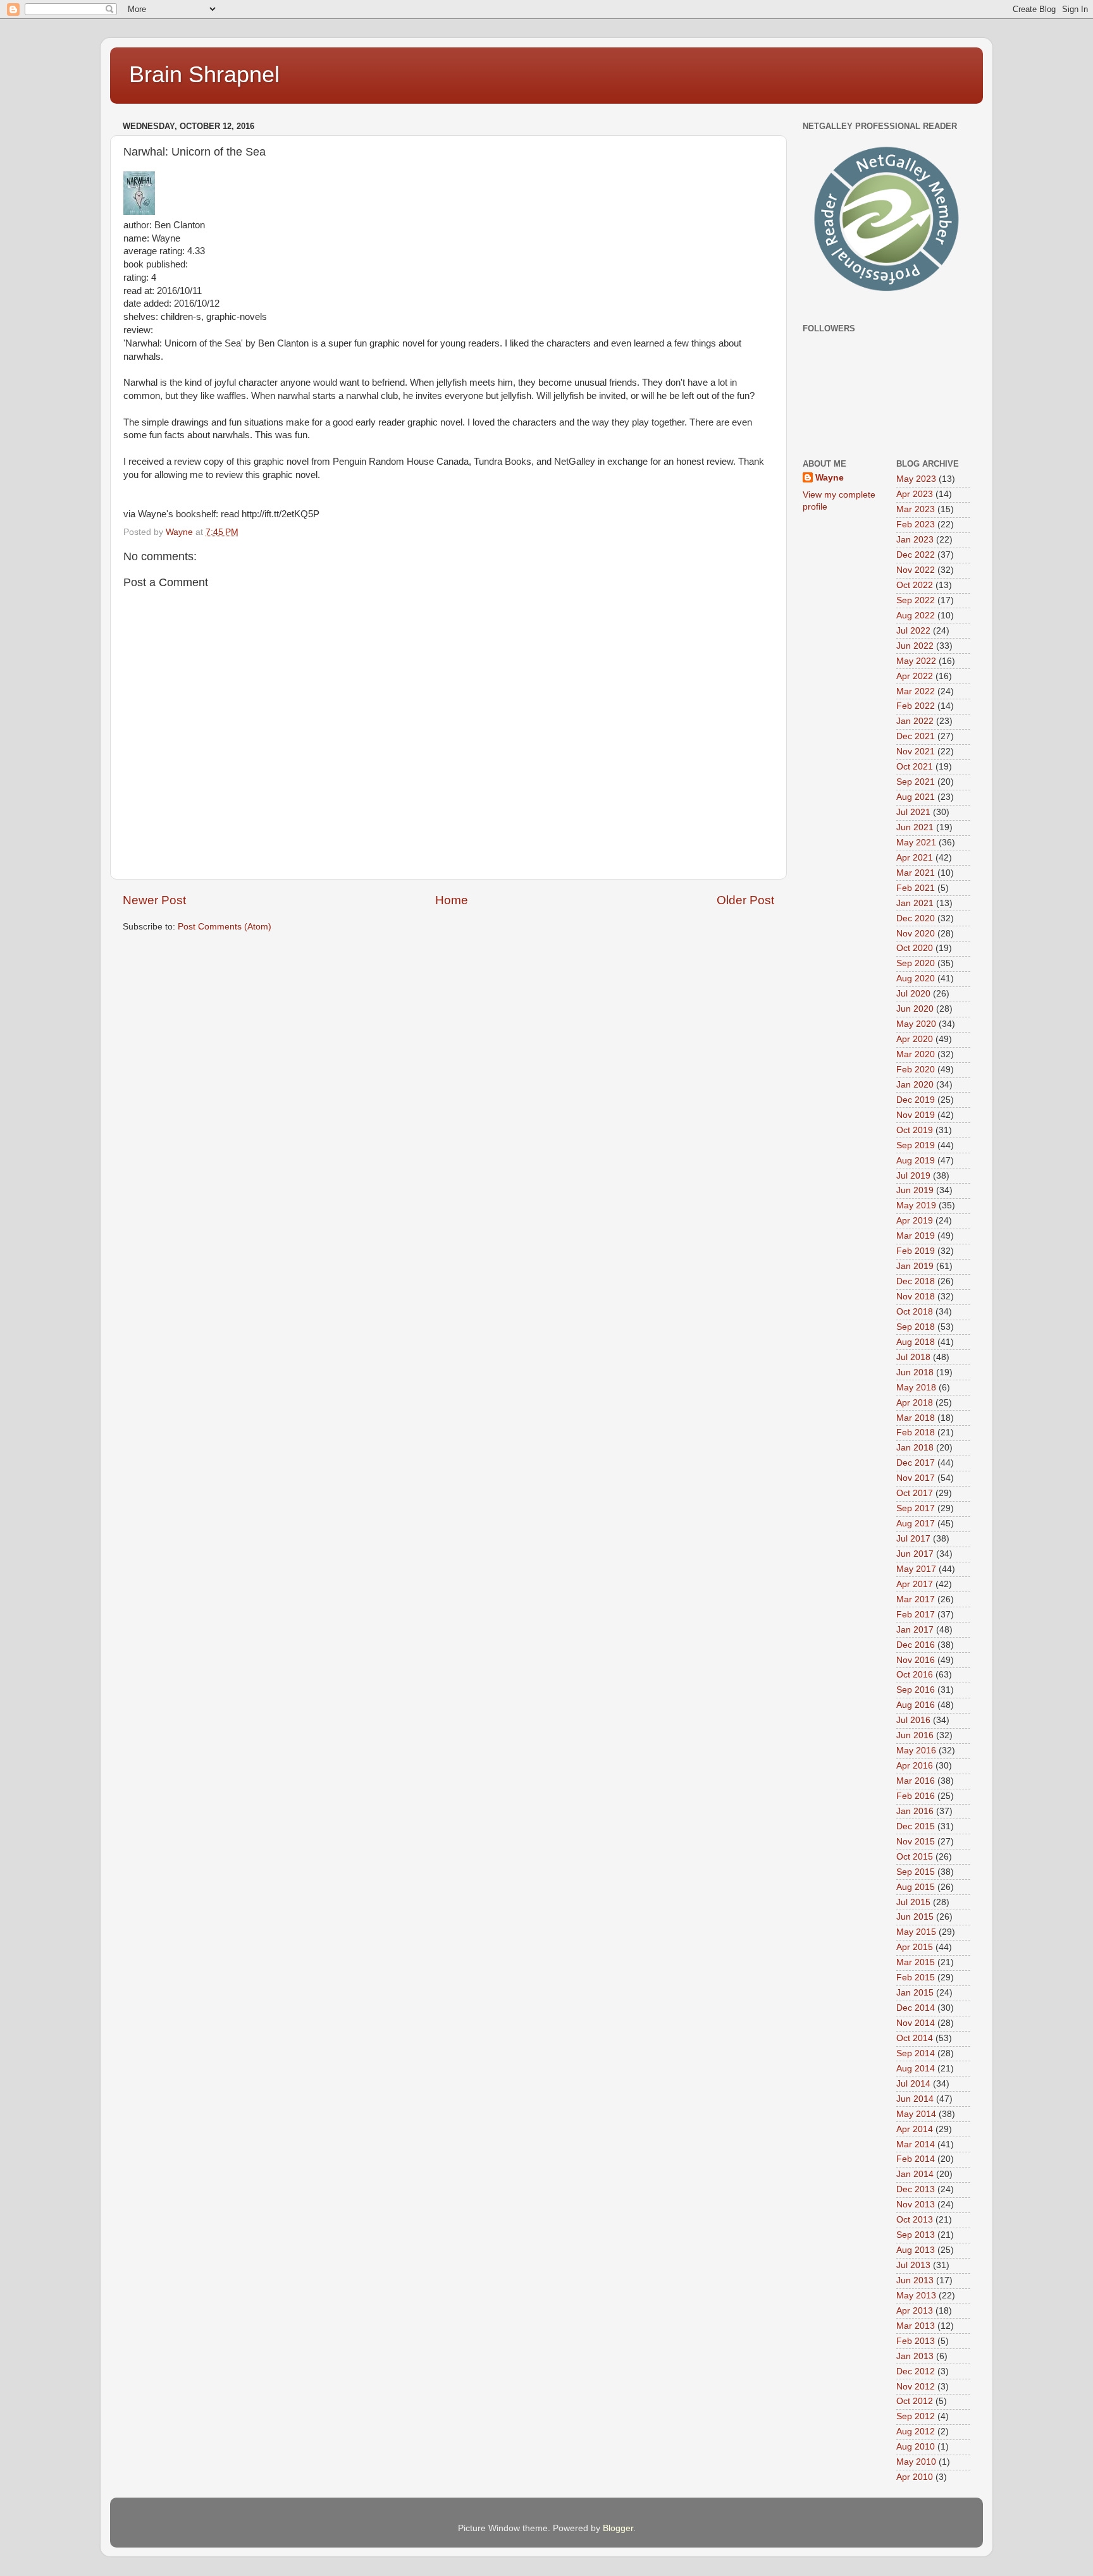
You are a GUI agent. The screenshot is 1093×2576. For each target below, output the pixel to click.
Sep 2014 (916, 2053)
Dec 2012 (916, 2371)
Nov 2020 (916, 934)
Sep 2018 (916, 1327)
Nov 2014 (916, 2023)
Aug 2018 (916, 1342)
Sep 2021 (916, 782)
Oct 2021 (915, 767)
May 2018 (916, 1388)
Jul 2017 (913, 1539)
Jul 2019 (913, 1176)
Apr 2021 (915, 858)
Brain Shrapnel (204, 74)
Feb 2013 (916, 2341)
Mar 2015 (916, 1962)
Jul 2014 (913, 2084)
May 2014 (916, 2114)
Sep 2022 (916, 600)
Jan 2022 (915, 721)
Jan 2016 (915, 1811)
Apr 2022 (915, 676)
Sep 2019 (916, 1145)
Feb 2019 (916, 1251)
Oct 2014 (915, 2038)
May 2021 (916, 843)
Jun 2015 (915, 1917)
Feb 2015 (916, 1978)
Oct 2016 (915, 1675)
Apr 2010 (915, 2477)
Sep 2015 (916, 1872)
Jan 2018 (915, 1448)
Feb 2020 (916, 1070)
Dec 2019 (916, 1100)
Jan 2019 (915, 1266)
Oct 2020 (915, 948)
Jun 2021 (915, 827)
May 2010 (916, 2462)
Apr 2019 (915, 1221)
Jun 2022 (915, 646)
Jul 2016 (913, 1720)
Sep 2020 (916, 963)
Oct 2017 (915, 1493)
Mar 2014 (916, 2144)
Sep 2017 (916, 1508)
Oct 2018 (915, 1312)
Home (452, 900)
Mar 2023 (916, 509)
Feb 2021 (916, 888)
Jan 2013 (915, 2356)
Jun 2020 (915, 1009)
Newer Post (154, 900)
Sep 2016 (916, 1690)
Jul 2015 (913, 1902)
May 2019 (916, 1205)
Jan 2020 (915, 1085)
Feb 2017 (916, 1615)
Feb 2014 (916, 2159)
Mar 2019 (916, 1236)
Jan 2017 (915, 1630)
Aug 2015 (916, 1887)
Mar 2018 (916, 1418)
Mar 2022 (916, 691)
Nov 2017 (916, 1478)
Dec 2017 (916, 1463)
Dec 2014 (916, 2008)
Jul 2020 (913, 994)
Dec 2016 (916, 1645)
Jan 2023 (915, 540)
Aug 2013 (916, 2250)
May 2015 (916, 1932)
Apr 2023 (915, 494)
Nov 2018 (916, 1297)
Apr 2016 (915, 1766)
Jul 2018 (913, 1357)
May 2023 (916, 479)
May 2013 (916, 2296)
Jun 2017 (915, 1554)
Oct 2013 (915, 2220)
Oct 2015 (915, 1857)
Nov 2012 (916, 2387)
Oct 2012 (915, 2401)
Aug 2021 (916, 797)
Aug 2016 (916, 1705)
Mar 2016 (916, 1781)
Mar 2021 (916, 873)
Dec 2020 (916, 918)
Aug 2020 (916, 978)
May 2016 (916, 1751)
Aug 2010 (916, 2447)
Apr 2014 (915, 2129)
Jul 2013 (913, 2265)
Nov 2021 (916, 751)
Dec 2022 (916, 555)
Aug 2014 (916, 2069)
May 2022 (916, 661)
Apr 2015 (915, 1947)
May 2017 (916, 1569)
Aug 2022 (916, 616)
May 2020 (916, 1024)
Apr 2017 (915, 1584)
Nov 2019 (916, 1115)
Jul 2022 (913, 631)
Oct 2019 (915, 1130)
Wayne (830, 478)
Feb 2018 (916, 1432)
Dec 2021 (916, 736)
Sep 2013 (916, 2235)
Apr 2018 (915, 1403)
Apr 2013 (915, 2311)
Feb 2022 (916, 706)
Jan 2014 (915, 2174)
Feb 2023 (916, 524)
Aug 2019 (916, 1161)
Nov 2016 (916, 1660)
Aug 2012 (916, 2432)
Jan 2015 (915, 1993)
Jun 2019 (915, 1190)
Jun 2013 (915, 2280)
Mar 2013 (916, 2326)
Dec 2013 (916, 2189)
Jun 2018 (915, 1372)
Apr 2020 (915, 1039)
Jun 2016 (915, 1735)
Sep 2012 (916, 2416)
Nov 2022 (916, 570)
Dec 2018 (916, 1281)
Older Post (745, 900)
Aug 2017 (916, 1524)
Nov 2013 (916, 2205)
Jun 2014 (915, 2099)
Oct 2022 (915, 585)
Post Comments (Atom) (225, 927)
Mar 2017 (916, 1599)
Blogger (618, 2528)
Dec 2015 (916, 1826)
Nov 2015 (916, 1842)
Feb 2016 (916, 1796)
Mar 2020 (916, 1054)
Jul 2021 (913, 812)
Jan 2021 (915, 903)
